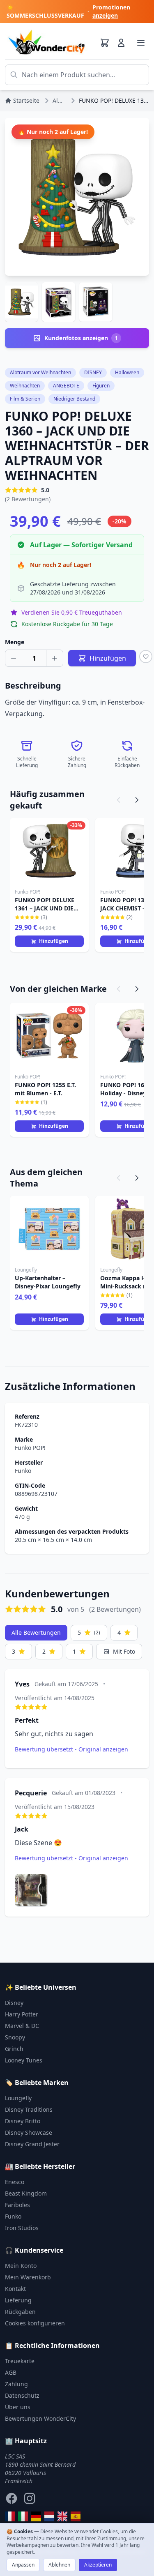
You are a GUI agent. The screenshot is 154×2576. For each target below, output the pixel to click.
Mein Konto (21, 2266)
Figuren (101, 386)
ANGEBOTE (66, 386)
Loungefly (18, 2098)
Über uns (18, 2407)
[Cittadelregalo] (23, 2516)
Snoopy (15, 2037)
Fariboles (17, 2205)
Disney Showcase (29, 2132)
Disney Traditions (29, 2109)
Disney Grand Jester (32, 2144)
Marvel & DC (22, 2026)
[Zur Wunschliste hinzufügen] (146, 657)
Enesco (15, 2182)
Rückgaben (20, 2312)
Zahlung (16, 2384)
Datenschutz (22, 2395)
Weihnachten (25, 386)
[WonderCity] (36, 2516)
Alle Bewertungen (36, 1632)
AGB (11, 2372)
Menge (15, 642)
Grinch (14, 2049)
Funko (23, 1471)
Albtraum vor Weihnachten (40, 372)
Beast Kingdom (26, 2193)
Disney (14, 2003)
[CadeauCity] (10, 2516)
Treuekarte (20, 2361)
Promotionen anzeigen (111, 11)
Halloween (127, 372)
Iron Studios (22, 2228)
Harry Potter (22, 2014)
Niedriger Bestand (74, 399)
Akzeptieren (98, 2565)
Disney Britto (23, 2121)
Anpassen (23, 2565)
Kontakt (15, 2289)
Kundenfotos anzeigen (81, 338)
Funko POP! (30, 1448)
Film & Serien (25, 399)
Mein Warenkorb (28, 2277)
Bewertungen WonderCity (40, 2418)
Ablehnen (59, 2565)
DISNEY (93, 372)
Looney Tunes (24, 2060)
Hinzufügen (54, 941)
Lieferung (18, 2300)
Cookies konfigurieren (35, 2323)
